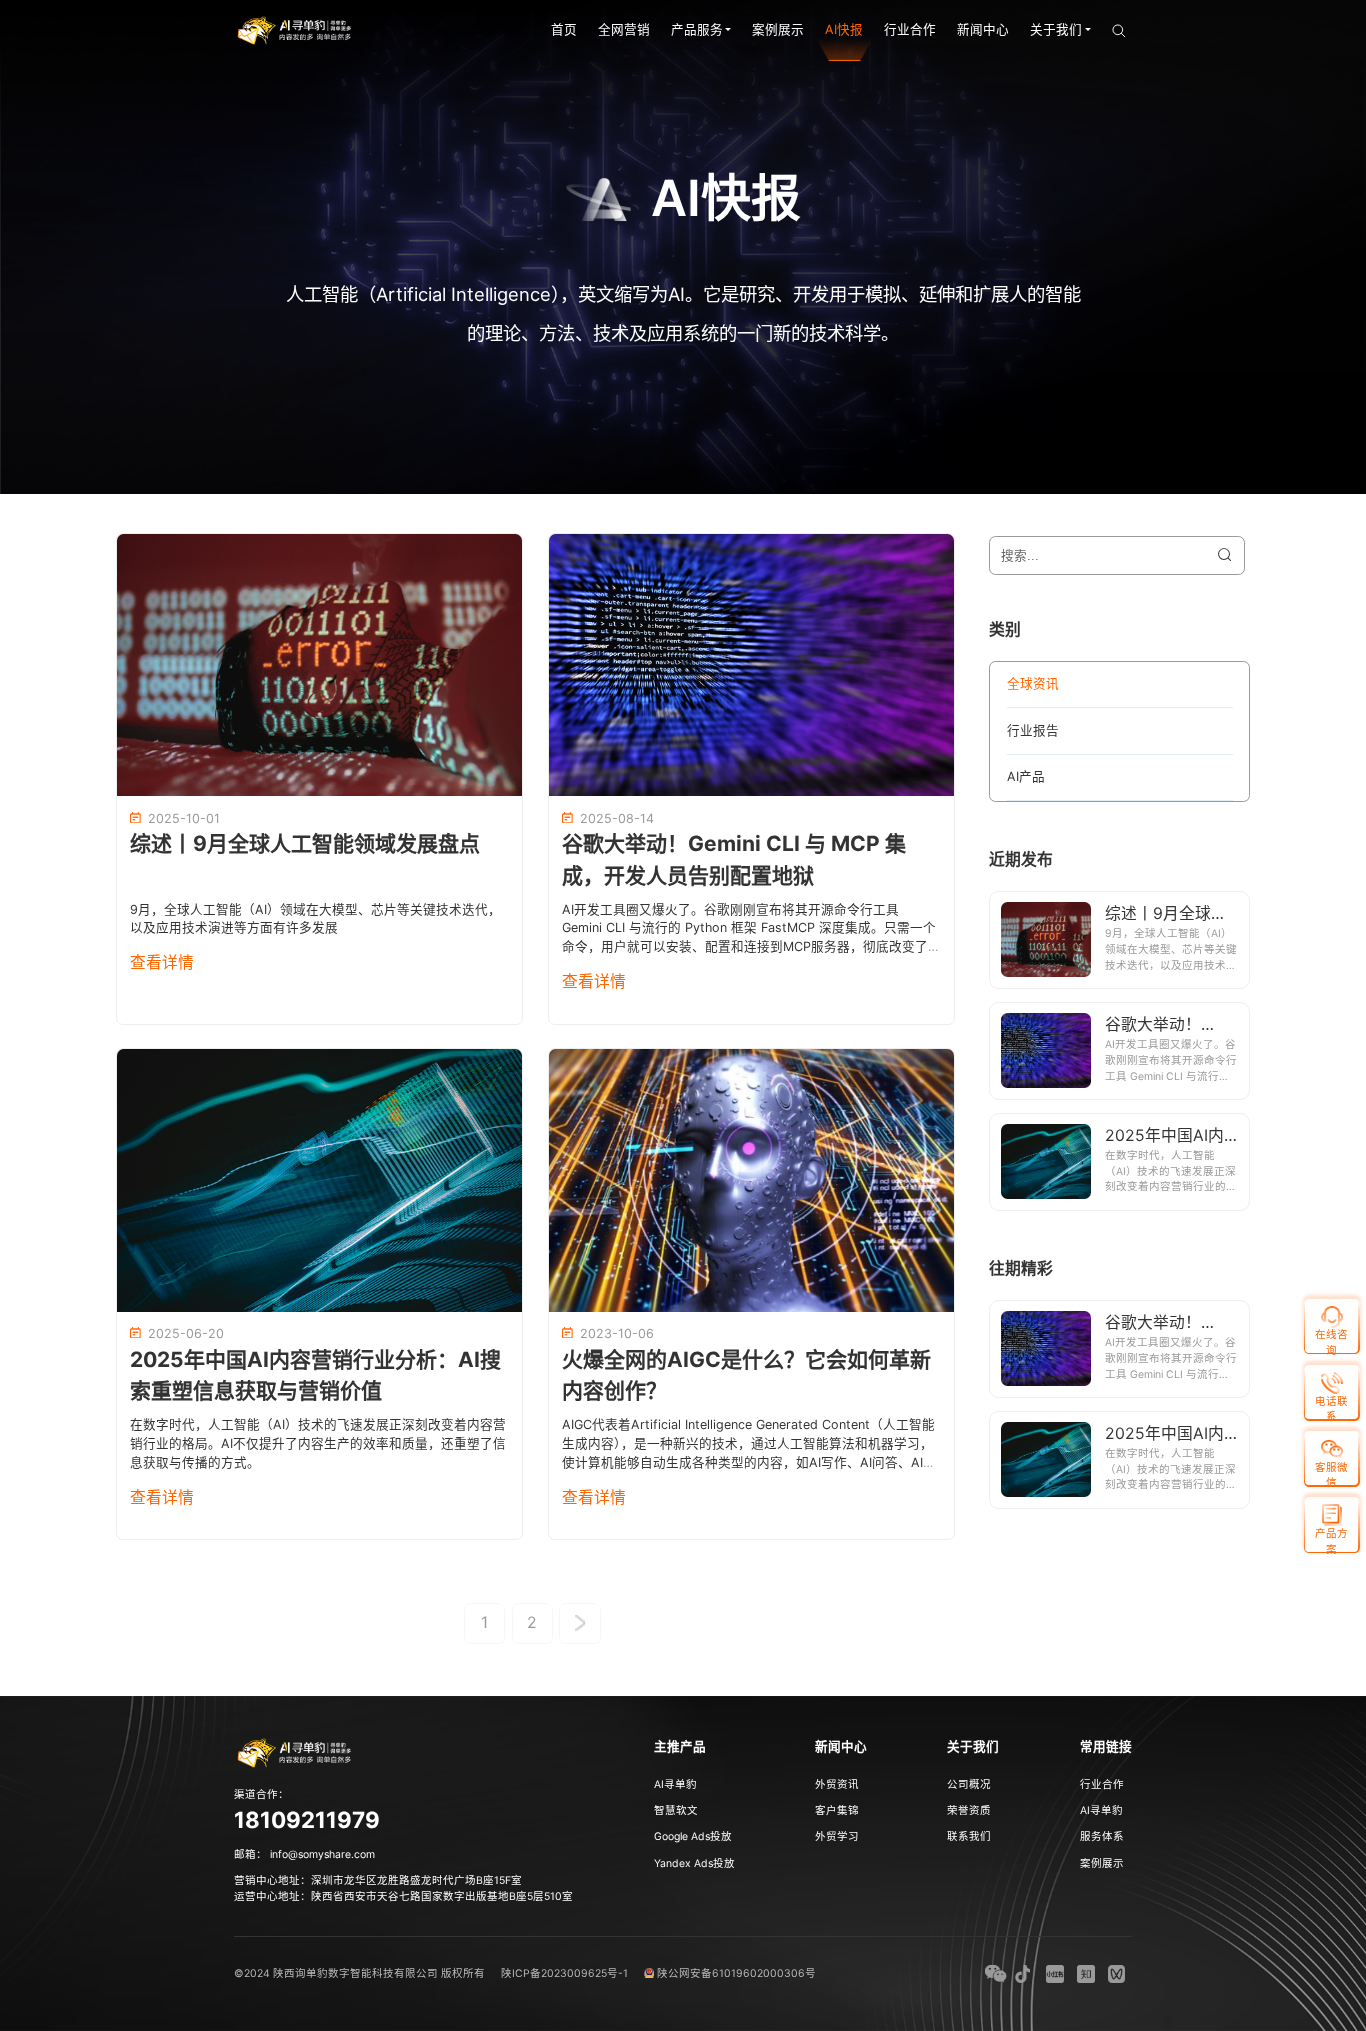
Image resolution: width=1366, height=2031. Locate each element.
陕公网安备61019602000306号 (736, 1973)
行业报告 (1033, 730)
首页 (564, 29)
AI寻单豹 (675, 1784)
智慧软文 (676, 1810)
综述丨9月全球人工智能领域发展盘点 (305, 843)
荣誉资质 (969, 1810)
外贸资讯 (837, 1784)
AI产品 (1026, 776)
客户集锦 (837, 1810)
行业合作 (910, 29)
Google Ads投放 (693, 1836)
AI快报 (844, 29)
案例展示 (778, 29)
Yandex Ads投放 (694, 1863)
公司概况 (969, 1784)
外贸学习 (837, 1836)
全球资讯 (1033, 683)
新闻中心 (983, 29)
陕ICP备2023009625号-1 (564, 1973)
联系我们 (969, 1836)
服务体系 (1102, 1836)
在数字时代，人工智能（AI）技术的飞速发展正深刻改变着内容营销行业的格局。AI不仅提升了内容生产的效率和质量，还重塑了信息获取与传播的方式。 (318, 1443)
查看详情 (162, 962)
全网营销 (624, 29)
